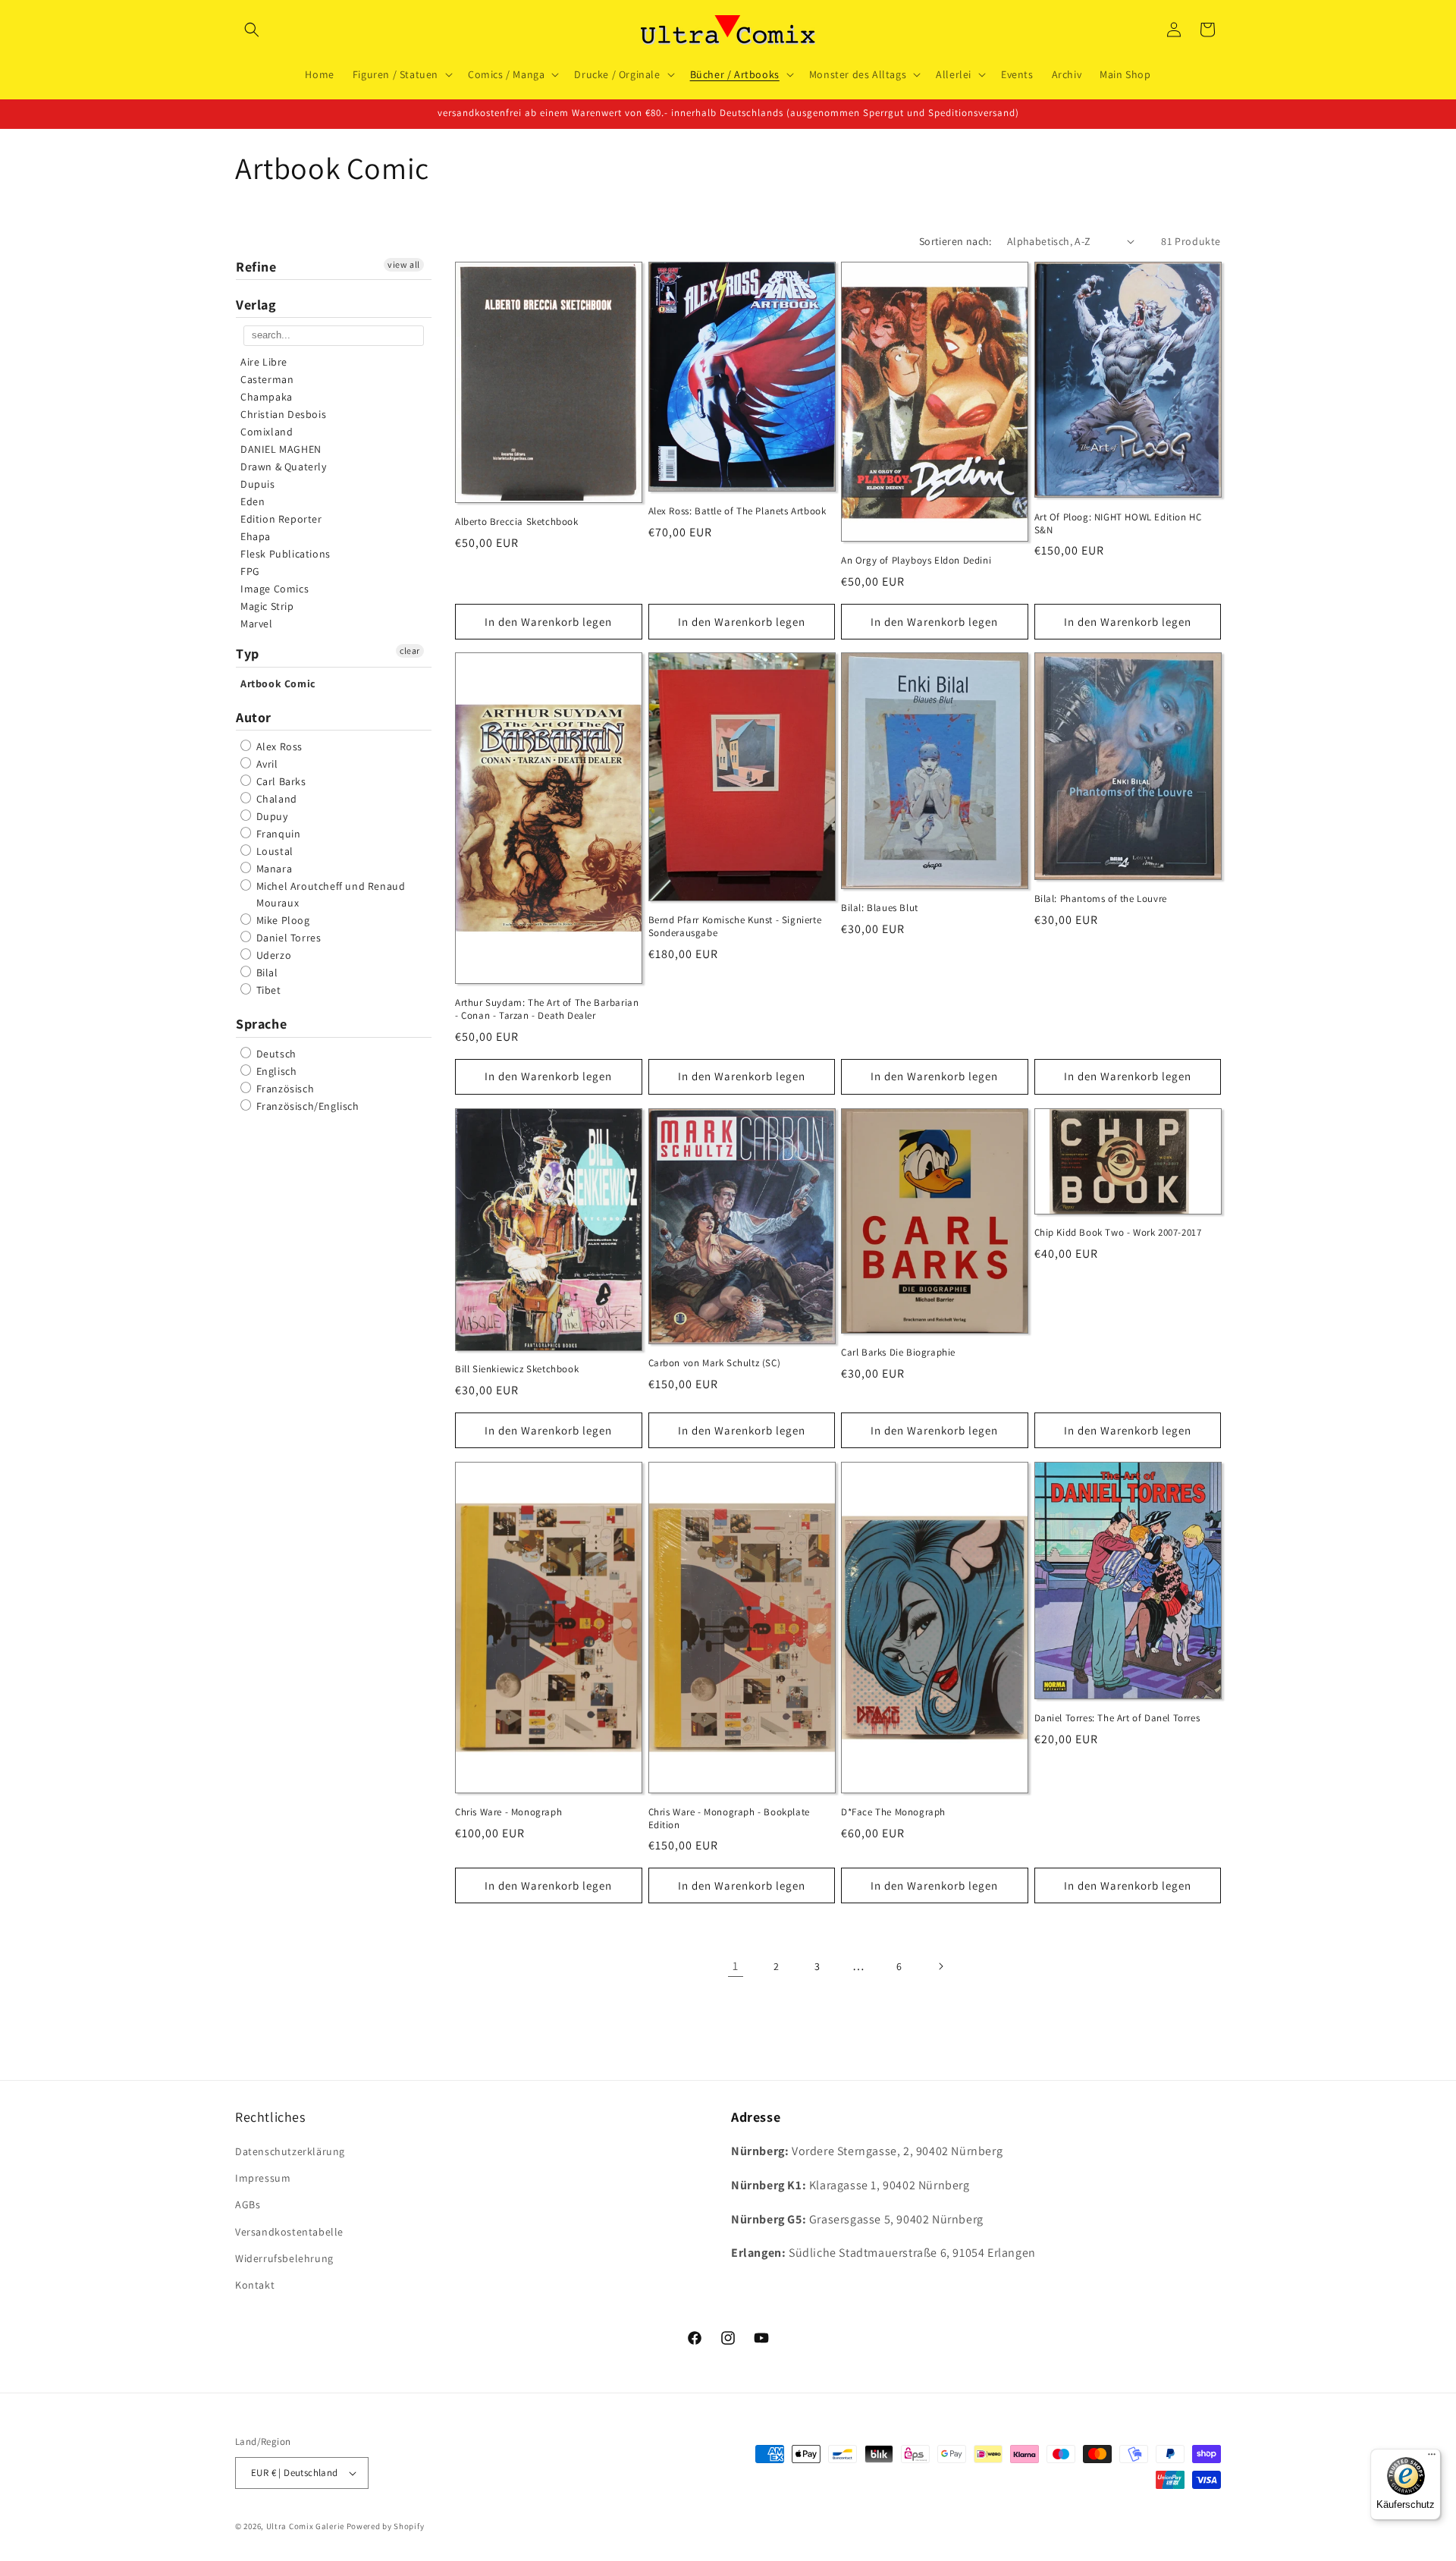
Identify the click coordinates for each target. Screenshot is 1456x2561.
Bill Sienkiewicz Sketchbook (517, 1369)
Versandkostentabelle (289, 2232)
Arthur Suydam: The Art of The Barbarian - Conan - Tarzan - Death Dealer (547, 1009)
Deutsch (275, 1054)
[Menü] (1432, 2458)
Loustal (273, 851)
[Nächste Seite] (940, 1966)
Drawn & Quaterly (284, 467)
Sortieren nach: (955, 241)
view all (404, 264)
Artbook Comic (278, 683)
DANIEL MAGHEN (281, 449)
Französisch (284, 1089)
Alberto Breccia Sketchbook (517, 522)
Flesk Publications (286, 554)
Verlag (256, 305)
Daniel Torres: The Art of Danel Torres (1117, 1718)
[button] (252, 30)
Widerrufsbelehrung (284, 2258)
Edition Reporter (281, 519)
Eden (253, 501)
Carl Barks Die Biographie (898, 1353)
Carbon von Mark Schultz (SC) (715, 1363)
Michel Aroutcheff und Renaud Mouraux (329, 894)
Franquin (277, 834)
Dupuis (258, 484)
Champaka (267, 397)
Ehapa (256, 536)
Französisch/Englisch (306, 1106)
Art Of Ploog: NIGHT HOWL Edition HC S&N (1118, 523)
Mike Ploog (282, 920)
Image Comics (275, 589)
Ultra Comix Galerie (305, 2526)
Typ (248, 654)
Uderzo (272, 955)
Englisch (275, 1071)
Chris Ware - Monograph (508, 1812)
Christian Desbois (283, 414)
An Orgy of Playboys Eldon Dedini (916, 560)
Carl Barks (280, 781)
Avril (266, 764)
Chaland (275, 799)
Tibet (267, 990)
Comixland (267, 432)
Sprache (261, 1024)
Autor (254, 717)
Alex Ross (278, 746)
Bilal (266, 973)
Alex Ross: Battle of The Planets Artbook (737, 511)
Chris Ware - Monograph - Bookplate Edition (729, 1819)
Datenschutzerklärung (290, 2151)
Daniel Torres (287, 938)
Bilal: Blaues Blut (880, 908)
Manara (273, 869)
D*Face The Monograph (893, 1812)
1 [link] (736, 1965)
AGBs (248, 2204)
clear (410, 650)
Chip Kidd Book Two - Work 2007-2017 (1118, 1233)
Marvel (257, 624)
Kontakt (255, 2285)
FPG (250, 571)
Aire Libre (264, 362)
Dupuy (271, 816)
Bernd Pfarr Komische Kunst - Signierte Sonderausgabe (735, 927)
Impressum (263, 2178)
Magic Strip (267, 606)
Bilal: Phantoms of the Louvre (1101, 899)
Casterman (267, 379)
